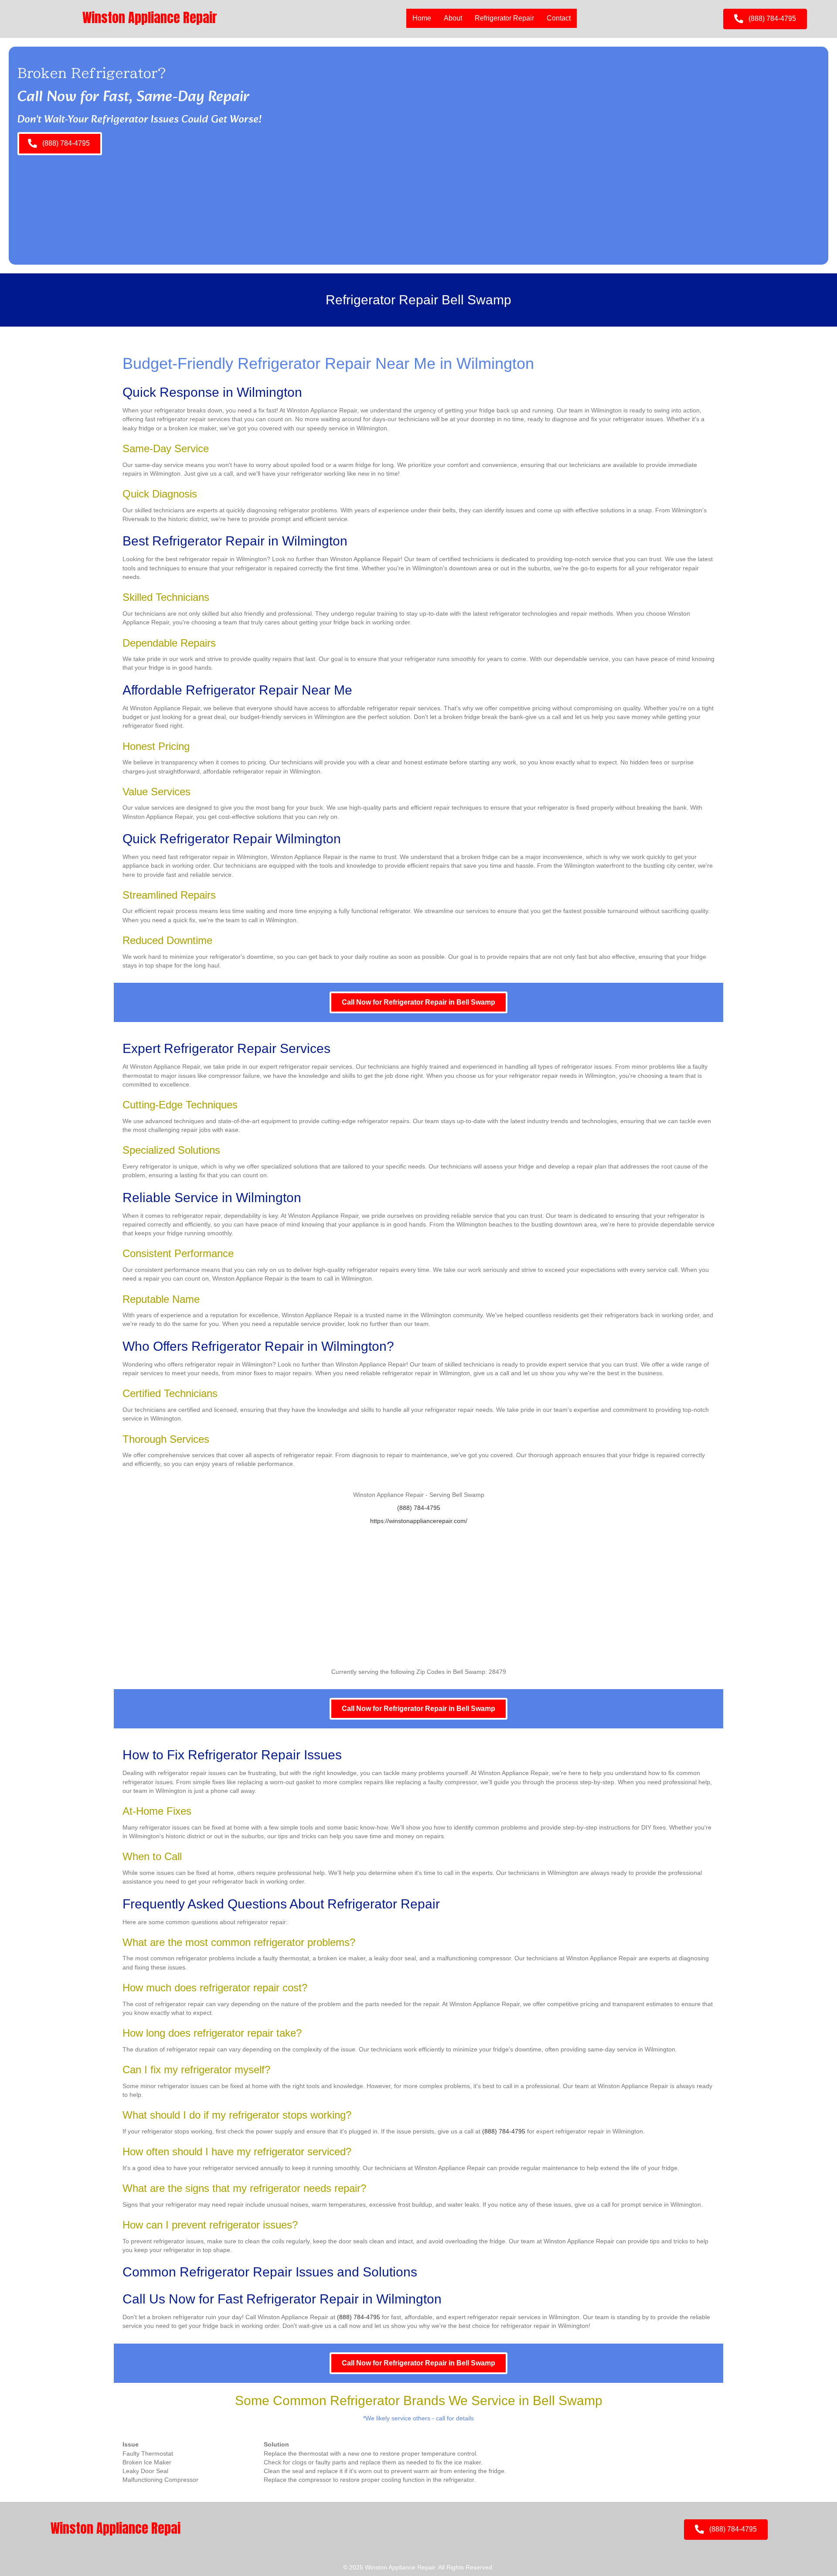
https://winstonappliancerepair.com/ (419, 1521)
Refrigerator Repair (504, 18)
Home (422, 18)
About (453, 18)
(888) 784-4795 (419, 1508)
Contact (559, 18)
